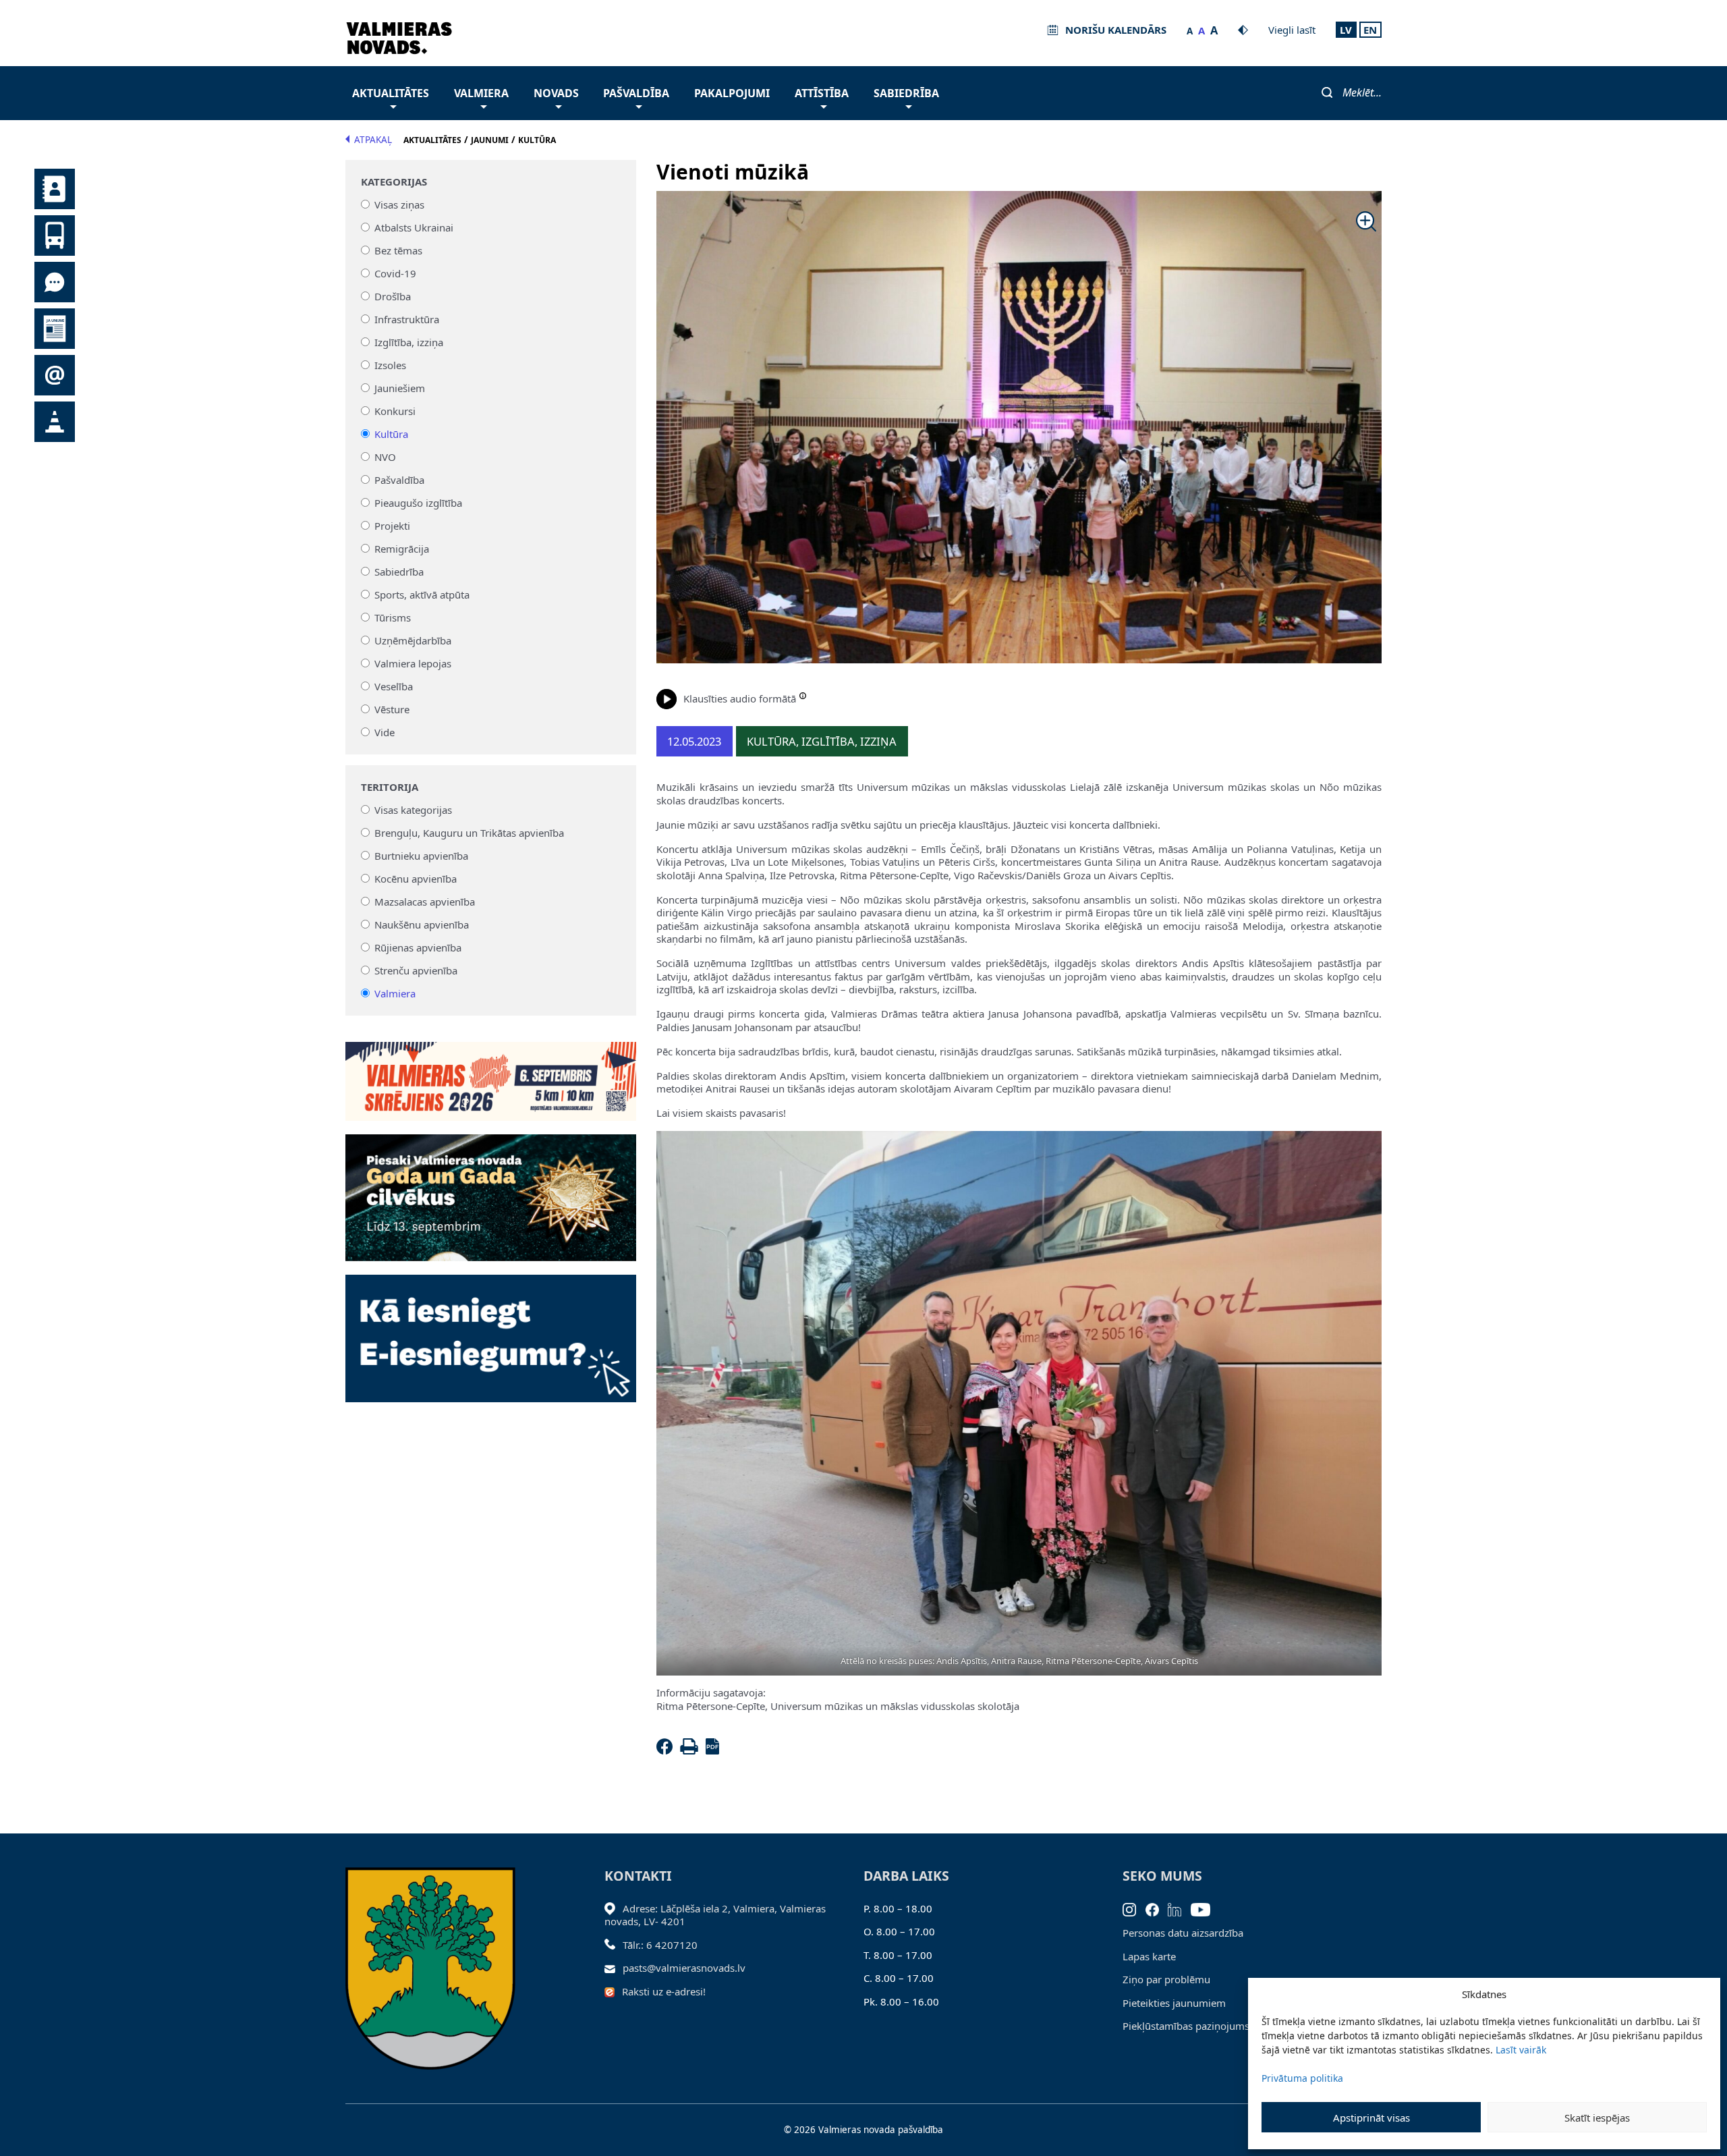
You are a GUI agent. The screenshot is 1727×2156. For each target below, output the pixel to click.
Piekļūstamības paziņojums (1186, 2026)
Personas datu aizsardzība (1183, 1933)
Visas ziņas (399, 204)
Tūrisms (393, 617)
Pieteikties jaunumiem (1174, 2003)
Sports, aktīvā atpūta (422, 595)
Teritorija (390, 787)
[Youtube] (1205, 1908)
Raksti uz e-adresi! (664, 1991)
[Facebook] (667, 1750)
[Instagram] (1134, 1908)
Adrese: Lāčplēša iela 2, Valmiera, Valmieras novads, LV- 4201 (715, 1915)
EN (1370, 30)
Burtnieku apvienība (421, 856)
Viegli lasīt (1292, 30)
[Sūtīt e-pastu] (614, 1968)
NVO (385, 457)
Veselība (394, 686)
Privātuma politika (1302, 2078)
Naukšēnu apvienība (422, 924)
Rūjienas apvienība (418, 947)
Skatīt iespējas (1597, 2118)
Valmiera (481, 93)
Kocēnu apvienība (416, 879)
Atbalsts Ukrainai (414, 227)
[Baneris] (491, 1074)
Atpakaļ (373, 140)
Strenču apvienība (416, 970)
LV (1346, 30)
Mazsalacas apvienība (425, 902)
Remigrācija (402, 549)
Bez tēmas (398, 250)
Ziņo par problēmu (1166, 1979)
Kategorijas (394, 182)
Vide (385, 732)
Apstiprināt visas (1371, 2118)
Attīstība (822, 93)
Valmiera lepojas (413, 663)
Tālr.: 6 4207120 (660, 1945)
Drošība (393, 296)
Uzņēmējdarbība (413, 640)
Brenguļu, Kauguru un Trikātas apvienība (469, 833)
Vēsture (392, 709)
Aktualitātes (391, 93)
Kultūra (391, 434)
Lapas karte (1149, 1956)
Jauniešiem (400, 388)
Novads (556, 93)
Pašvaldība (636, 93)
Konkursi (395, 411)
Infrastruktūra (407, 319)
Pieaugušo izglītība (418, 503)
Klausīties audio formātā (740, 698)
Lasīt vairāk (1521, 2050)
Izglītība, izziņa (409, 342)
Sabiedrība (906, 93)
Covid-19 (395, 273)
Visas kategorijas (413, 810)
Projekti (392, 526)
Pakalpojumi (732, 93)
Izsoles (390, 365)
